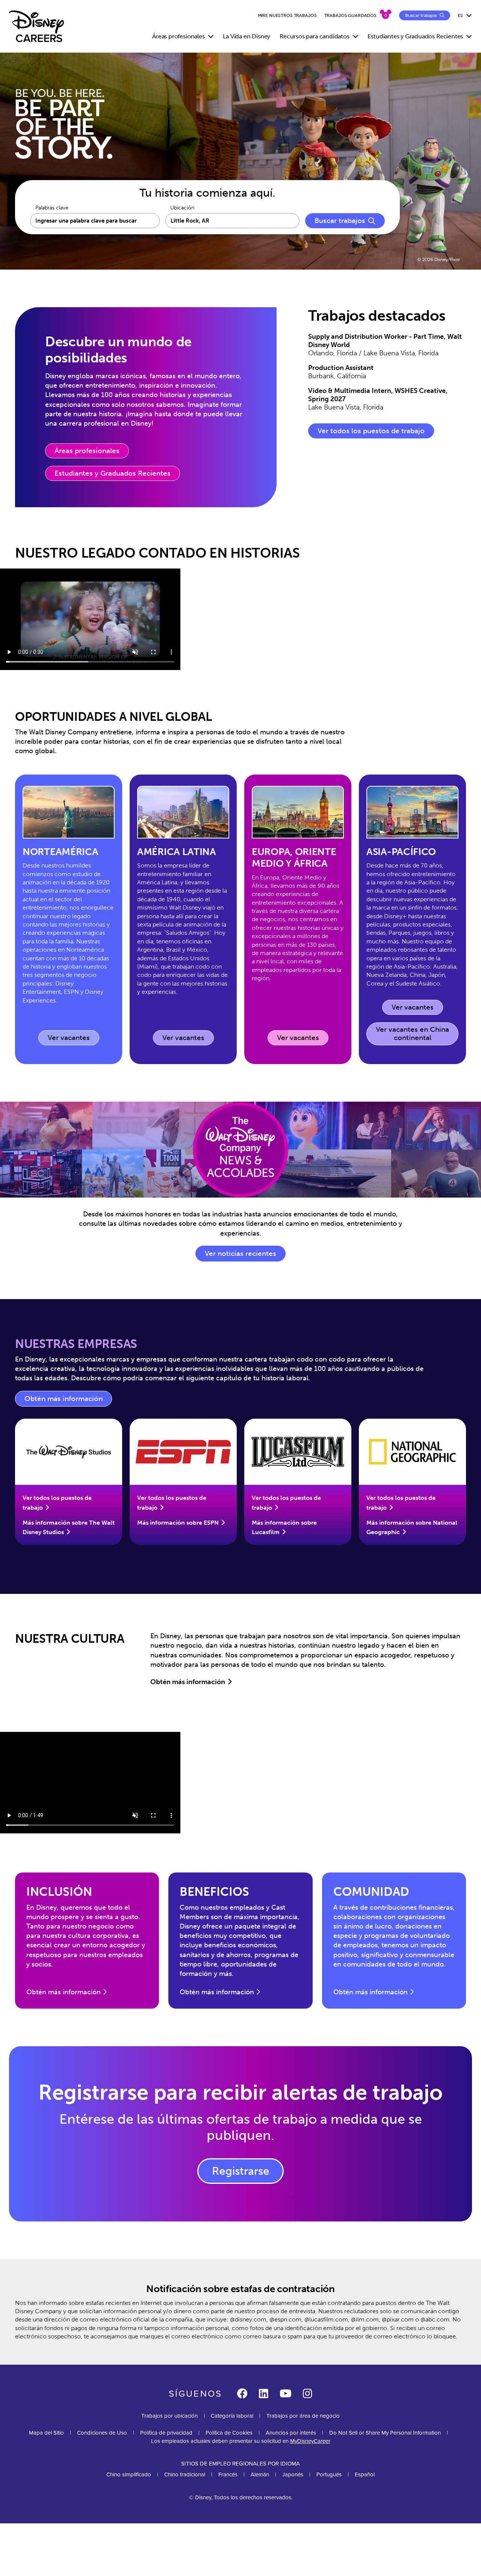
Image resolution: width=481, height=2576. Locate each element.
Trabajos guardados (350, 15)
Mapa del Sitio (46, 2433)
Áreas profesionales (87, 451)
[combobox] (233, 221)
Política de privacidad (166, 2433)
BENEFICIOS (214, 1892)
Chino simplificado (129, 2474)
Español (365, 2474)
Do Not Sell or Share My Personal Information (385, 2433)
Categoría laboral (232, 2416)
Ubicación (182, 208)
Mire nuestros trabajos (287, 15)
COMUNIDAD (371, 1892)
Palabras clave (52, 208)
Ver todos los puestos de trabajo (371, 431)
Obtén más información (68, 1401)
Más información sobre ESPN (178, 1523)
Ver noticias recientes (240, 1254)
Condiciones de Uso (102, 2433)
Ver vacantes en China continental (412, 1034)
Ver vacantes (73, 1039)
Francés (228, 2474)
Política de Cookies (229, 2433)
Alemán (260, 2474)
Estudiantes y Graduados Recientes (113, 473)
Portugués (329, 2474)
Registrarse (241, 2171)
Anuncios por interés (291, 2433)
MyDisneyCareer (310, 2441)
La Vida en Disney (247, 36)
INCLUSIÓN (59, 1892)
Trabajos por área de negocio (303, 2416)
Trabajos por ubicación (169, 2416)
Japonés (293, 2474)
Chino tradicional (185, 2474)
